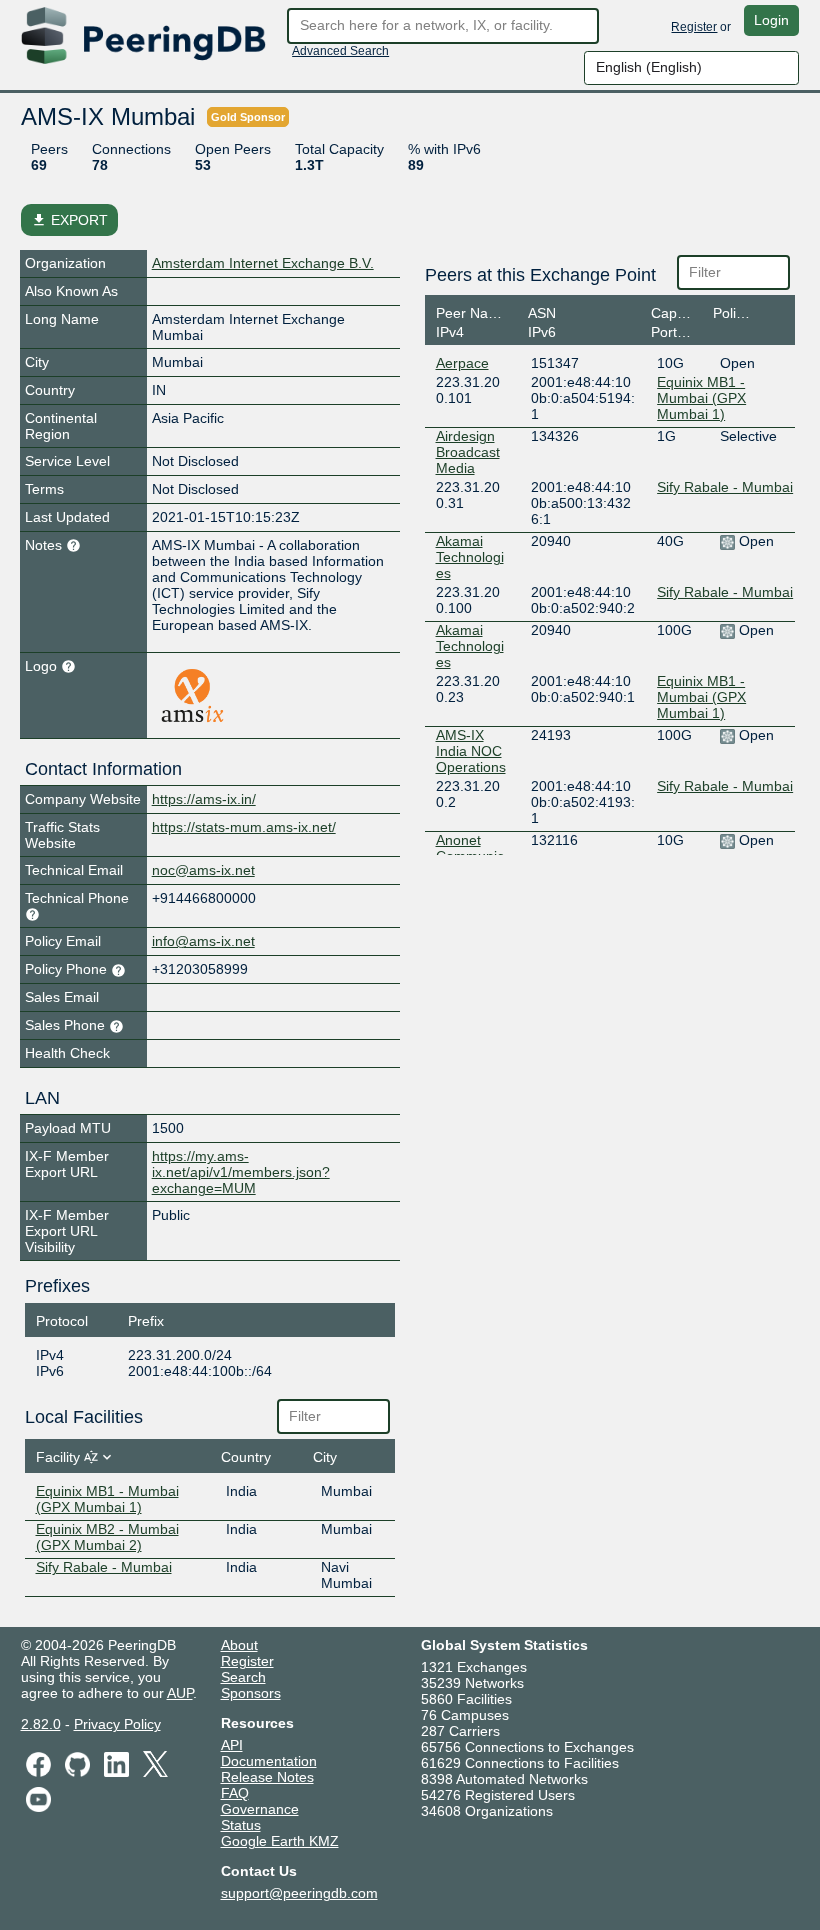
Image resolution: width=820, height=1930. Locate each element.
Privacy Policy (117, 1724)
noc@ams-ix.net (203, 870)
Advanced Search (340, 51)
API (232, 1745)
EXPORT (69, 220)
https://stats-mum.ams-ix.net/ (244, 827)
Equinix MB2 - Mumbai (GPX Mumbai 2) (107, 1537)
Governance (260, 1809)
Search (243, 1677)
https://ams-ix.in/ (204, 799)
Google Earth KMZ (280, 1841)
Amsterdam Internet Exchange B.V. (263, 263)
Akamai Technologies (470, 557)
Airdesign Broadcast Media (468, 452)
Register (694, 27)
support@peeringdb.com (299, 1893)
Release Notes (267, 1777)
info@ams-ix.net (203, 941)
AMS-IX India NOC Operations (471, 751)
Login (771, 20)
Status (241, 1825)
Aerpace (462, 363)
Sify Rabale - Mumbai (104, 1567)
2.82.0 (41, 1724)
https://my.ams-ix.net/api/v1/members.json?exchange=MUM (241, 1172)
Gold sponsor (248, 117)
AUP (180, 1693)
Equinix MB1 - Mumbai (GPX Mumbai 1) (107, 1499)
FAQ (235, 1793)
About (239, 1645)
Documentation (269, 1761)
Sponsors (251, 1693)
